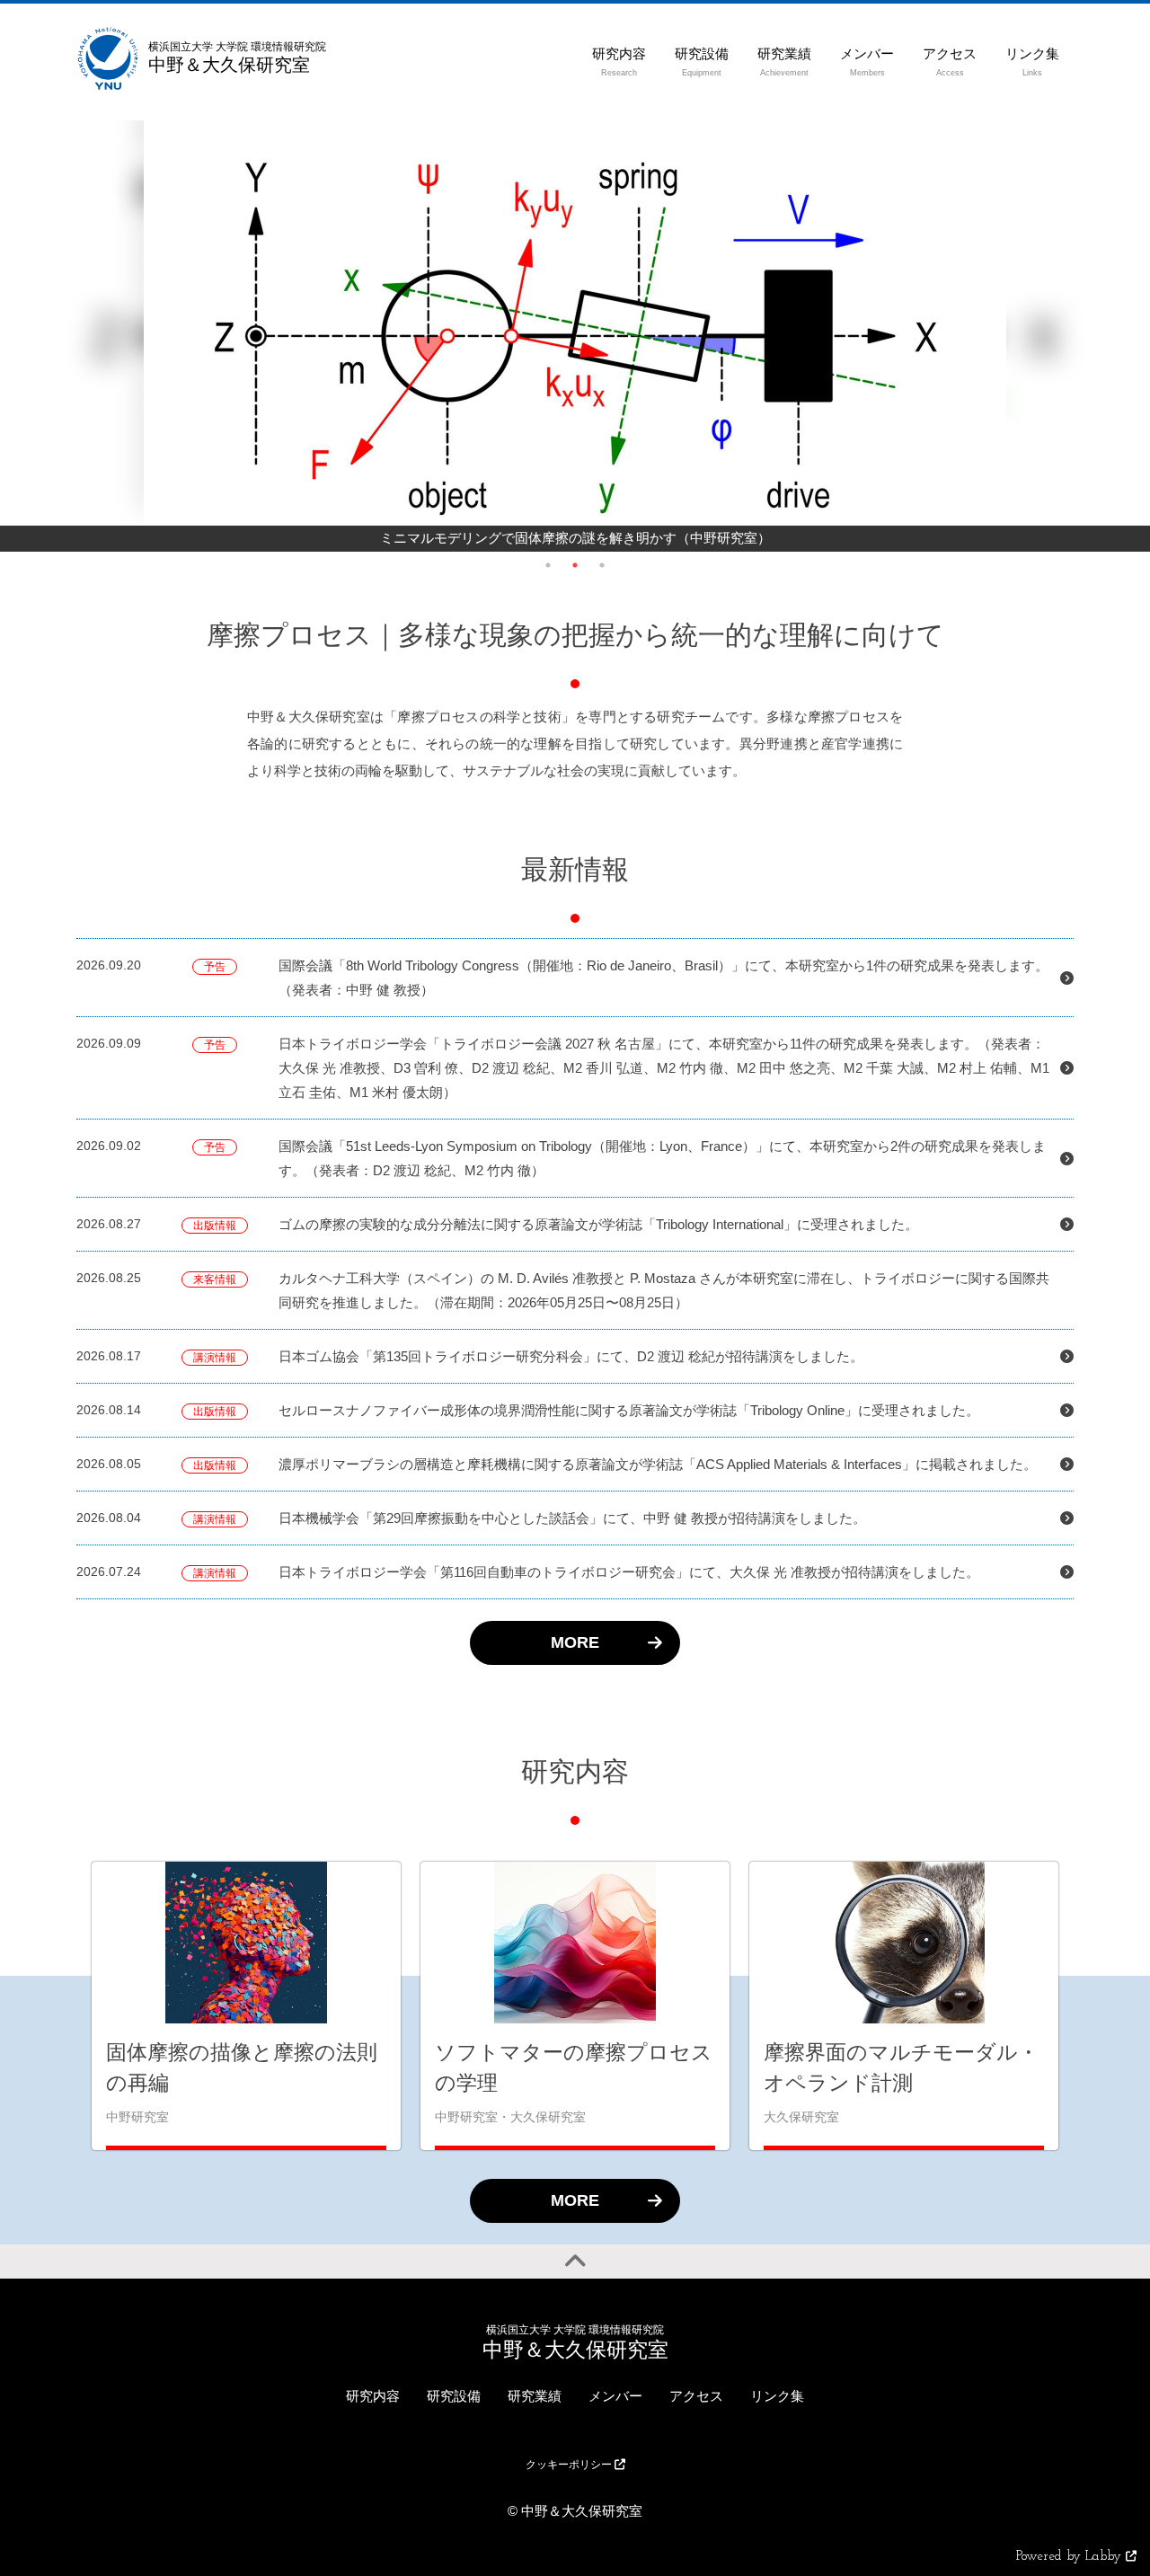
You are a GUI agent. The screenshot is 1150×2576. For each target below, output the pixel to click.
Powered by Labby (1071, 2557)
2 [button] (575, 565)
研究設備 (454, 2396)
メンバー (615, 2396)
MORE (575, 1642)
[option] (575, 336)
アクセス (696, 2396)
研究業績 (535, 2396)
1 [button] (548, 565)
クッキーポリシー (570, 2465)
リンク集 (777, 2396)
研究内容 (373, 2396)
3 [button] (602, 565)
